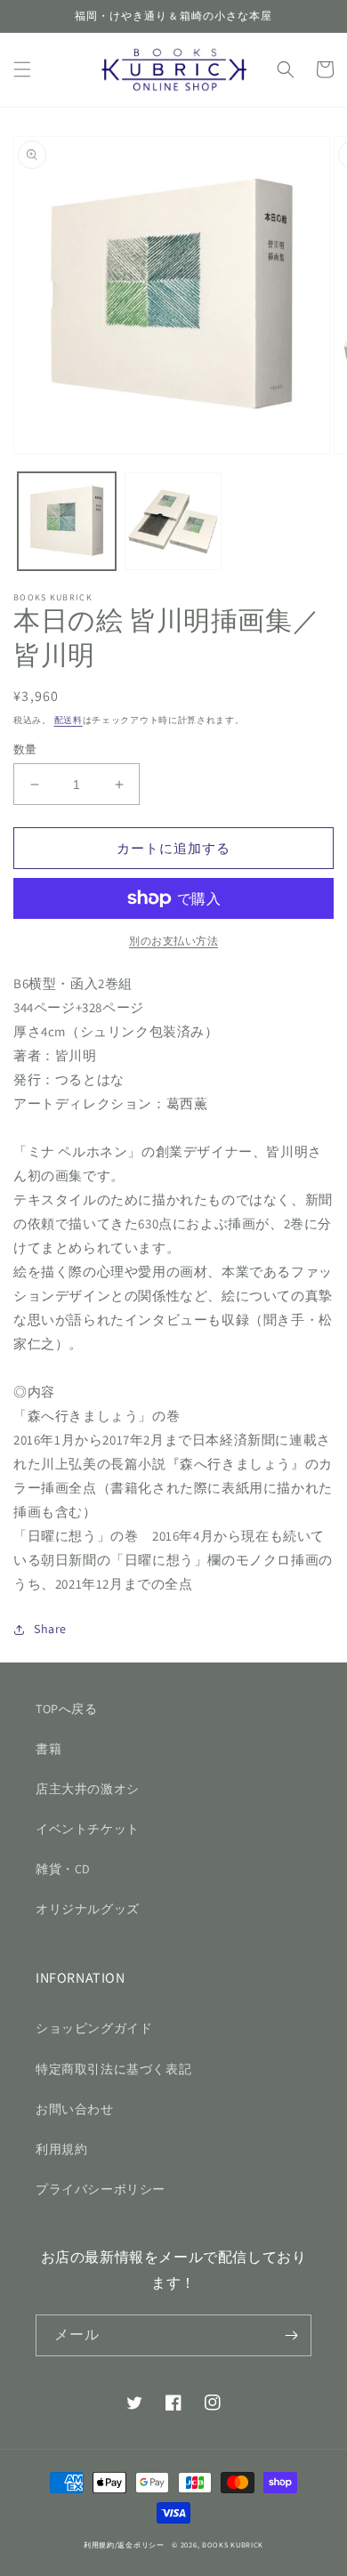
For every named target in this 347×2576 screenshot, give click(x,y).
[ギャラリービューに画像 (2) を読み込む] (173, 521)
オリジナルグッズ (88, 1909)
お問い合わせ (75, 2109)
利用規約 (61, 2149)
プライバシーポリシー (101, 2189)
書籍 (48, 1749)
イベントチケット (88, 1829)
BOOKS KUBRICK (233, 2544)
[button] (22, 69)
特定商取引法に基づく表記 (113, 2069)
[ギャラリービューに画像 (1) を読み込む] (67, 521)
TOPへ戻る (67, 1709)
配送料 (69, 720)
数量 (25, 749)
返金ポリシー (141, 2544)
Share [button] (50, 1629)
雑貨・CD (63, 1869)
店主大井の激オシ (88, 1789)
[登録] (291, 2335)
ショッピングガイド (94, 2028)
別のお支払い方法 (173, 941)
